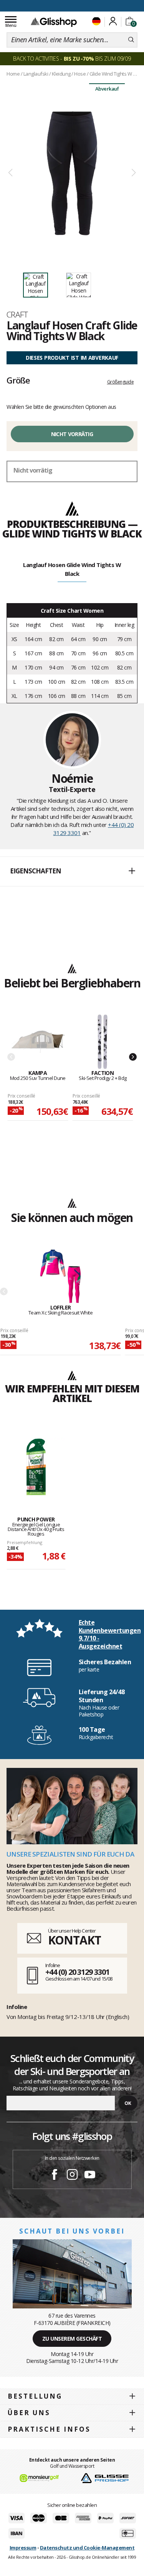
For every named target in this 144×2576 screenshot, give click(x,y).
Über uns (29, 2413)
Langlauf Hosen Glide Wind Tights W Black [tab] (72, 569)
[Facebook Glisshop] (55, 2176)
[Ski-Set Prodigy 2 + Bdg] (103, 1042)
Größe (18, 380)
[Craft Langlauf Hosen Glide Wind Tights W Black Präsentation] (72, 173)
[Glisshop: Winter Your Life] (54, 22)
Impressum (23, 2548)
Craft (17, 314)
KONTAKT (74, 1940)
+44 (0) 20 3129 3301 (77, 1972)
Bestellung (35, 2396)
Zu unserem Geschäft (72, 2339)
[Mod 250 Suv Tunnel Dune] (38, 1042)
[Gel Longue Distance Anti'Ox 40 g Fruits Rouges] (36, 1467)
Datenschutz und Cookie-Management (87, 2548)
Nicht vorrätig (72, 434)
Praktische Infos (49, 2429)
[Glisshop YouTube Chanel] (90, 2176)
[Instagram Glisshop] (72, 2176)
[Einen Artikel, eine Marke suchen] (131, 40)
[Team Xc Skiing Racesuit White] (60, 1277)
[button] (72, 871)
